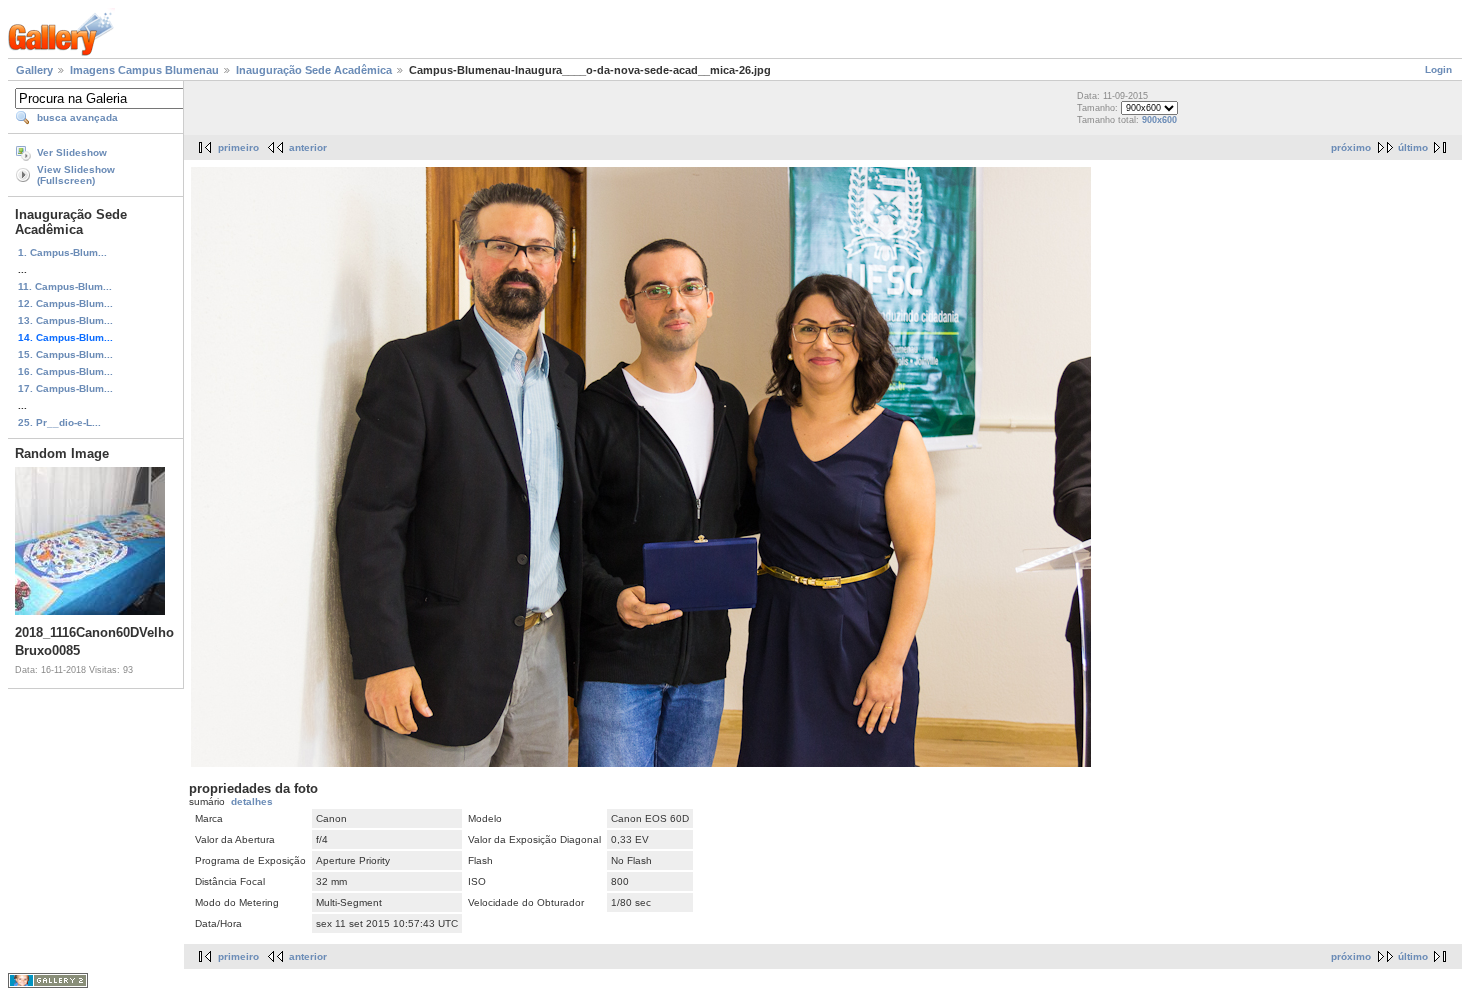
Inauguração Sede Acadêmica (314, 70)
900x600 (1159, 120)
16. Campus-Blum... (65, 371)
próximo (1351, 147)
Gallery (34, 70)
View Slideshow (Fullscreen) (76, 175)
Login (1438, 69)
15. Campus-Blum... (65, 354)
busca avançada (77, 117)
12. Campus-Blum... (65, 303)
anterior (308, 147)
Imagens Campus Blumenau (144, 70)
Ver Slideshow (72, 152)
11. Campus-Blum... (65, 286)
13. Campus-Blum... (65, 320)
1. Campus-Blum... (62, 252)
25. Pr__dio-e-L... (59, 422)
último (1413, 147)
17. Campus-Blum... (65, 388)
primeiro (238, 147)
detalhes (252, 801)
